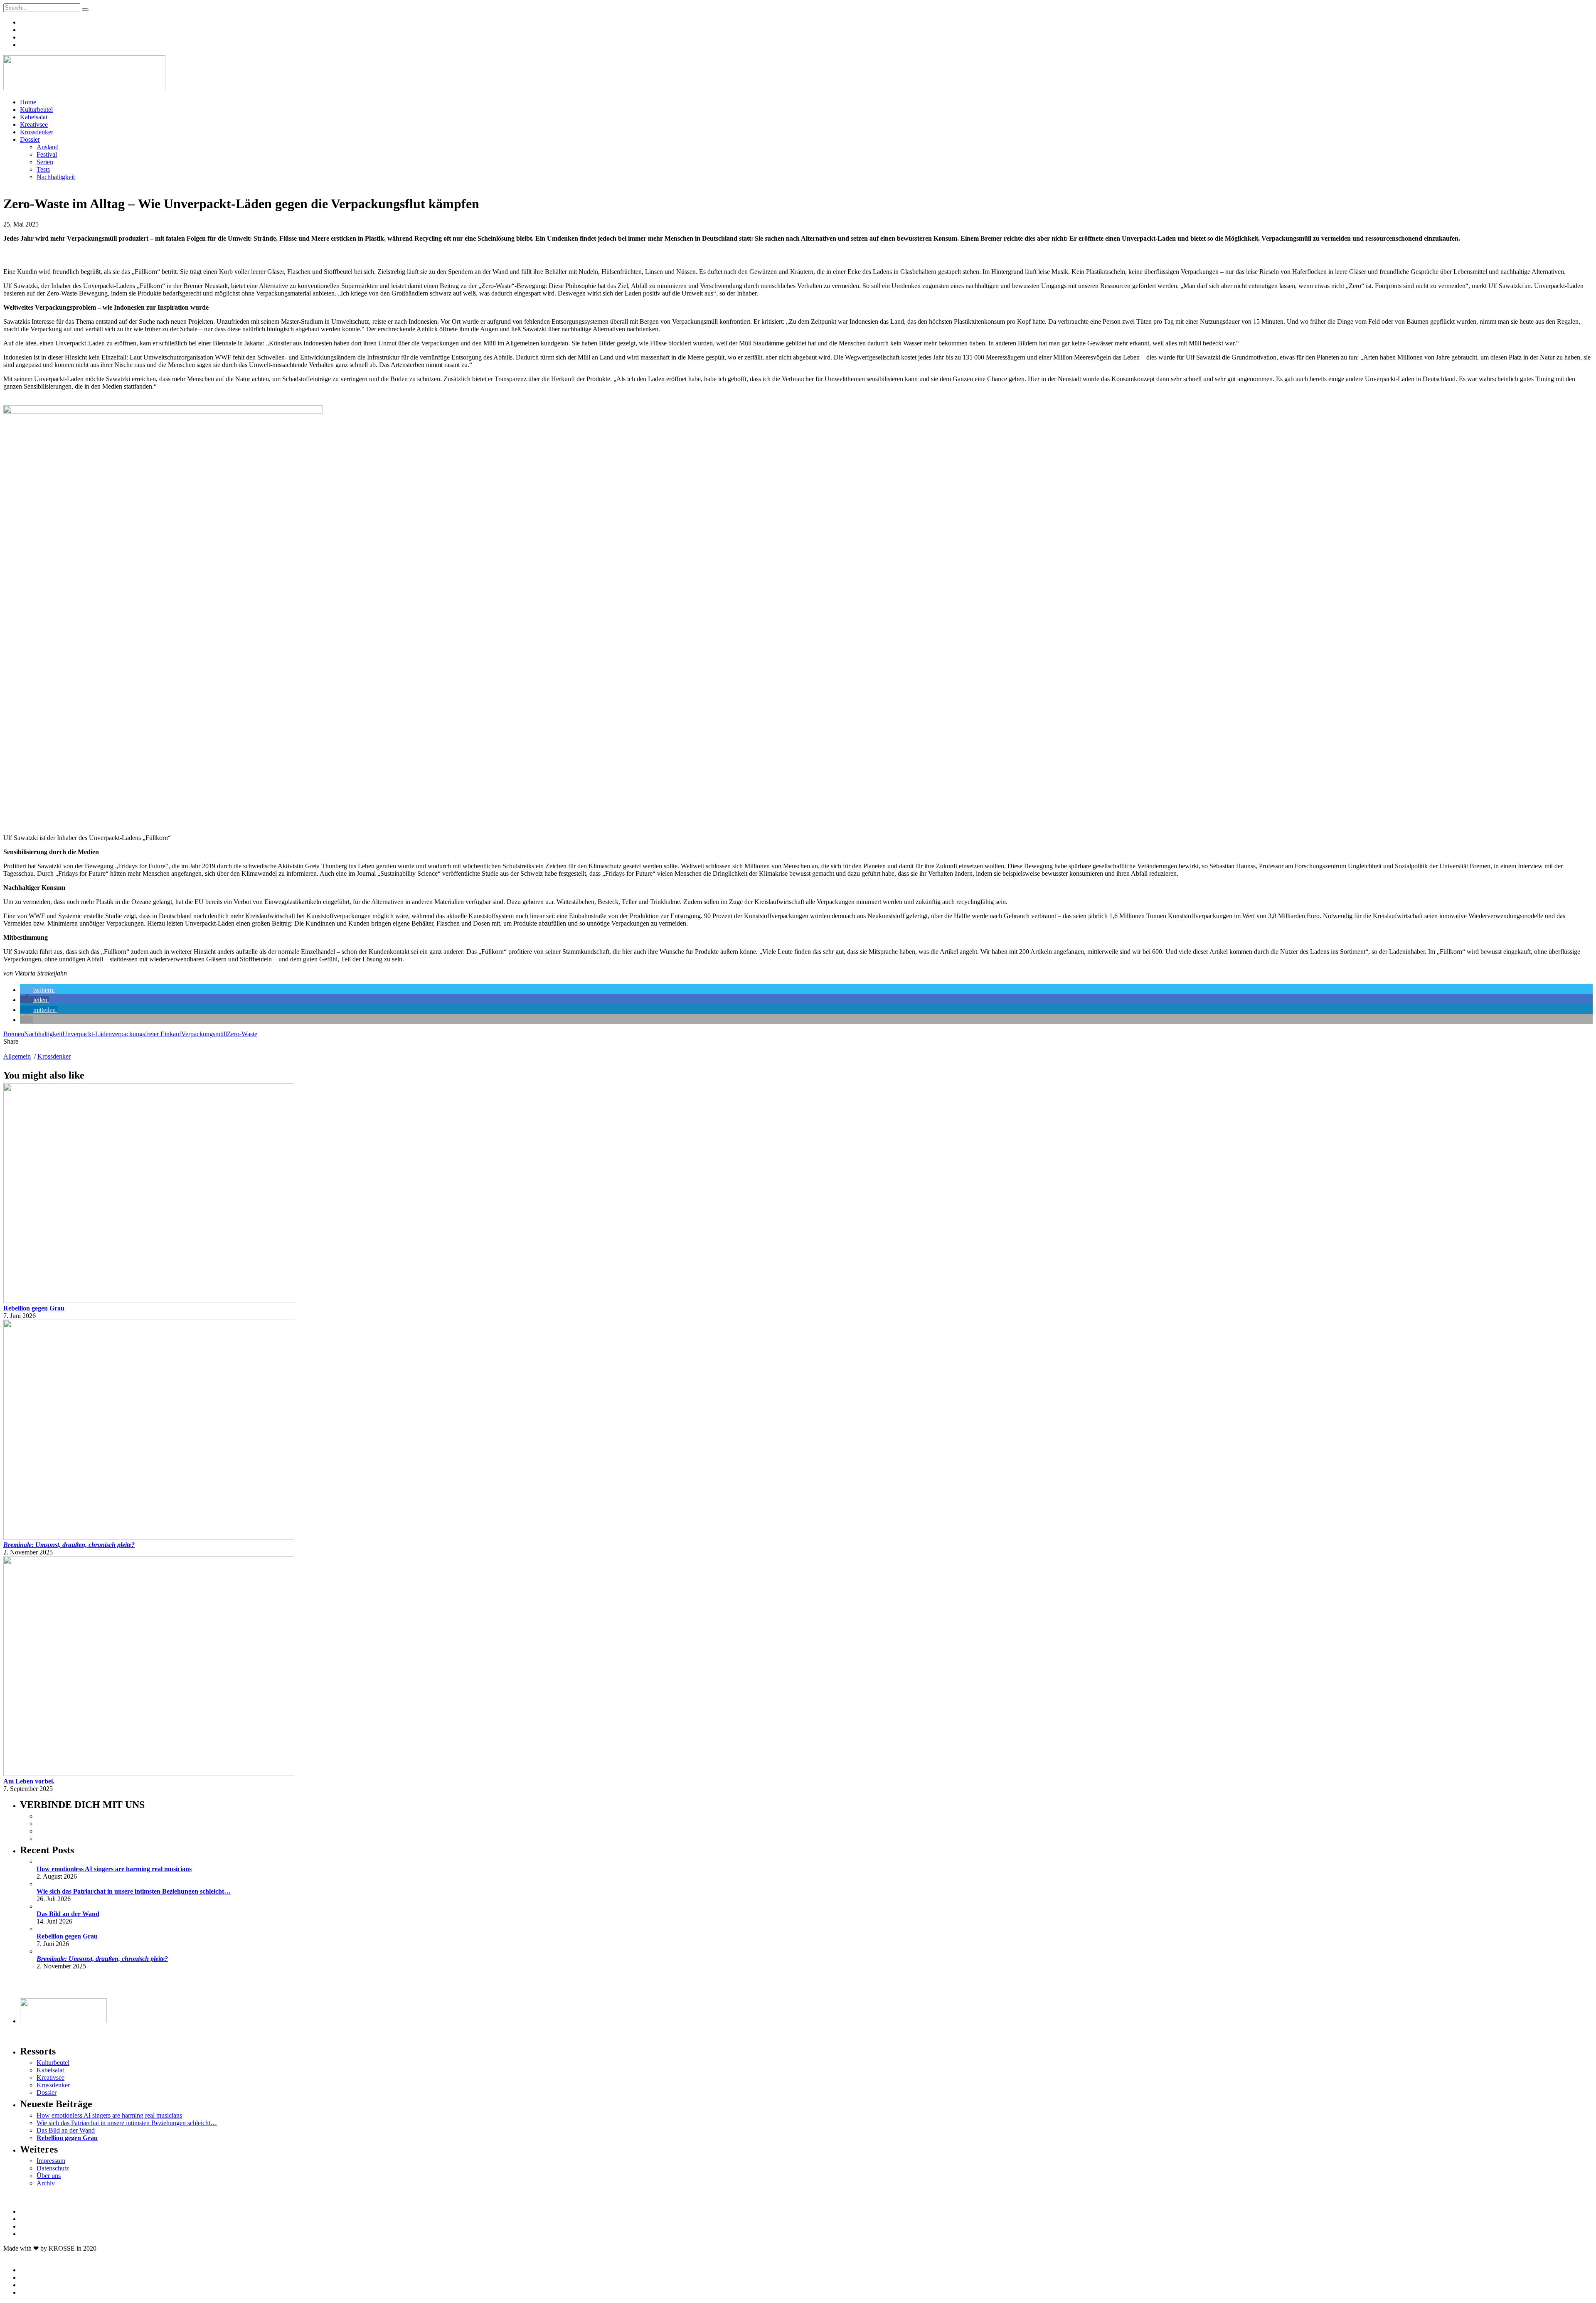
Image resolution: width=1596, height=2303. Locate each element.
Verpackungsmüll (204, 1034)
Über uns (49, 2176)
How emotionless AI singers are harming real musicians (114, 1869)
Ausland (48, 147)
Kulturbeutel (36, 110)
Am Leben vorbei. (30, 1781)
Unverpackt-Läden (87, 1034)
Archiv (46, 2183)
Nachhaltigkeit (56, 177)
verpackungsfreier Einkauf (147, 1034)
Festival (47, 154)
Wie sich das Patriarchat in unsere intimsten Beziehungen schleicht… (134, 1891)
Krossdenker (37, 132)
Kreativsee (34, 124)
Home (28, 102)
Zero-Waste (242, 1034)
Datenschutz (53, 2168)
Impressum (51, 2161)
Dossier (30, 139)
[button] (37, 990)
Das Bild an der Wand (68, 1914)
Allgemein (17, 1056)
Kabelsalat (34, 117)
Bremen (14, 1034)
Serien (45, 162)
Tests (43, 169)
